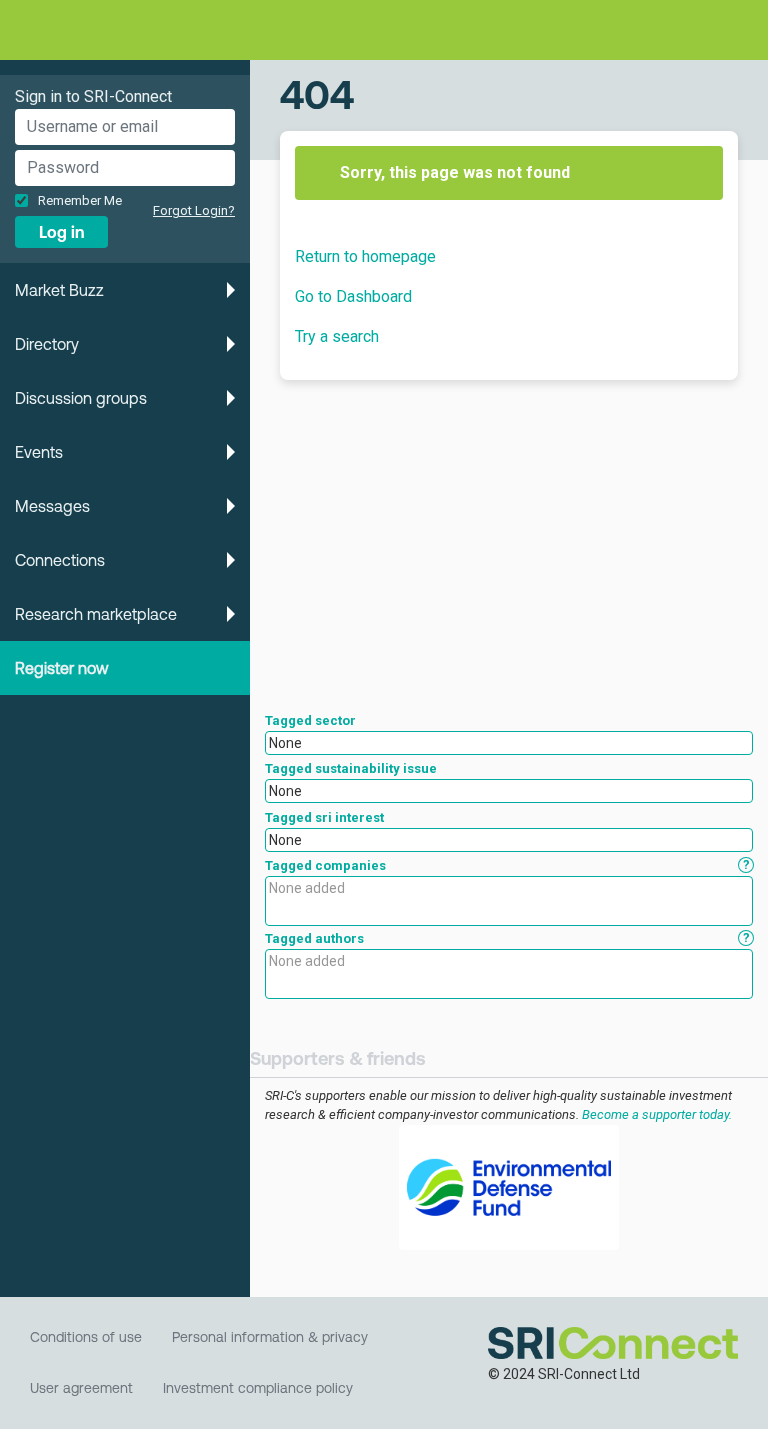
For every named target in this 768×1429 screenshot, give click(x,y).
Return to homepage (365, 256)
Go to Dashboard (353, 296)
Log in (61, 232)
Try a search (337, 336)
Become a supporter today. (657, 1114)
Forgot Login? (194, 210)
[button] (125, 290)
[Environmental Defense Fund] (509, 1187)
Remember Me (80, 200)
